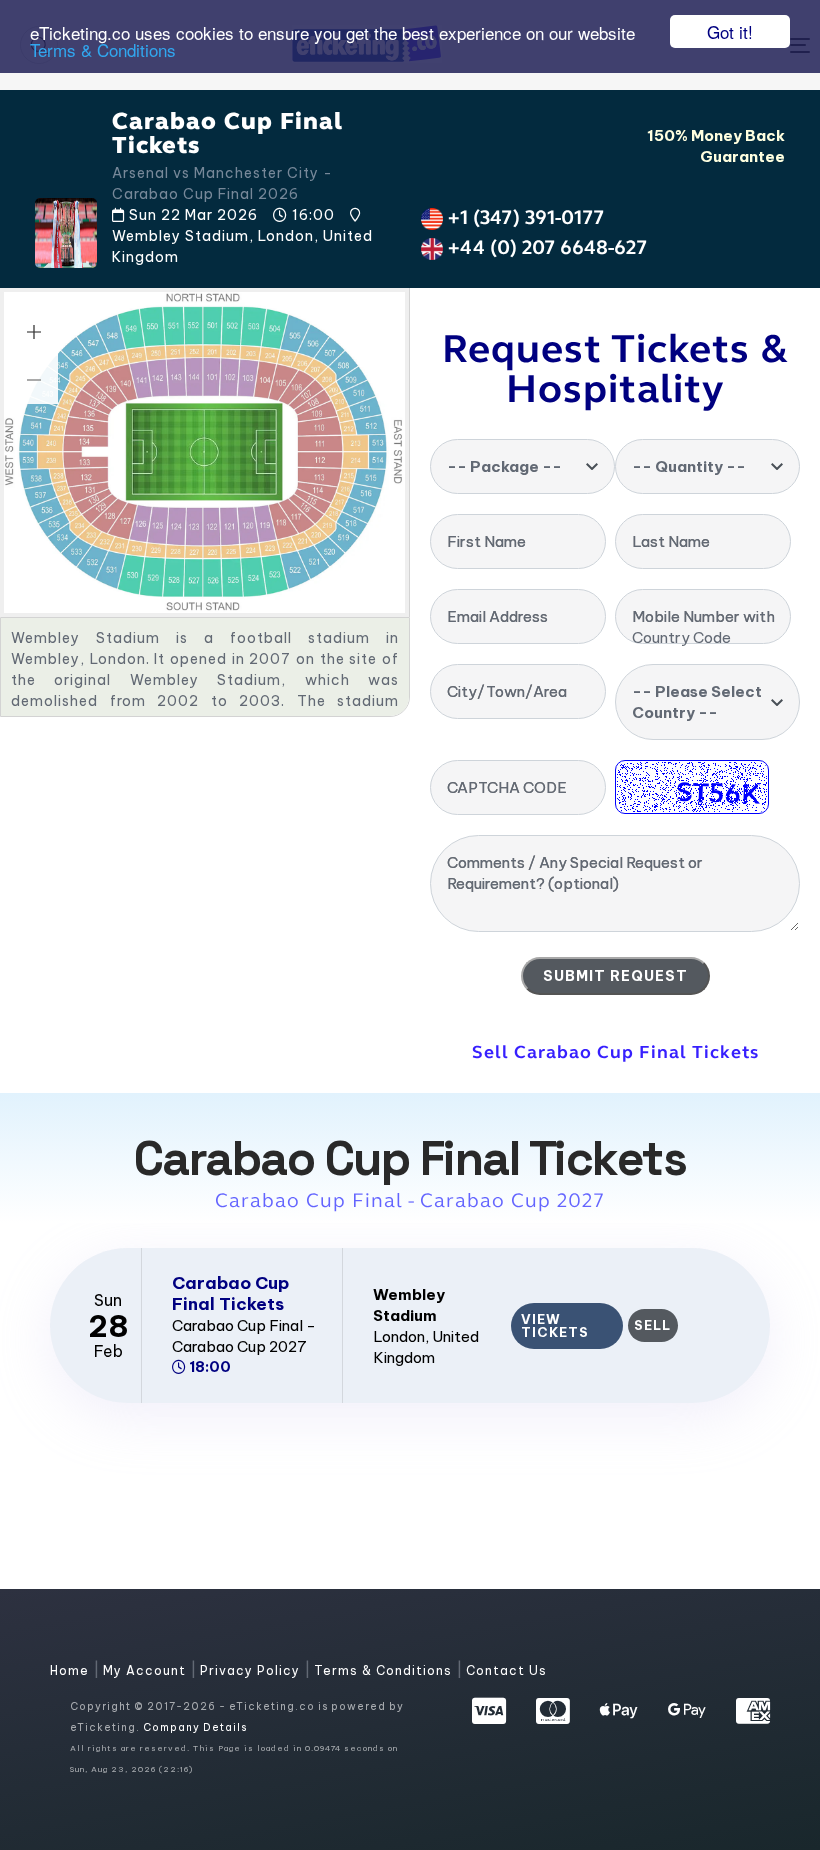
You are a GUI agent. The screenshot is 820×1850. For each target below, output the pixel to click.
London (399, 1336)
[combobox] (522, 466)
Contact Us (506, 1670)
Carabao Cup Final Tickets (230, 1293)
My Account (146, 1670)
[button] (34, 332)
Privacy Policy (252, 1670)
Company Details (195, 1727)
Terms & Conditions (103, 49)
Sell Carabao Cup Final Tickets (615, 1052)
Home (71, 1670)
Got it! (730, 31)
